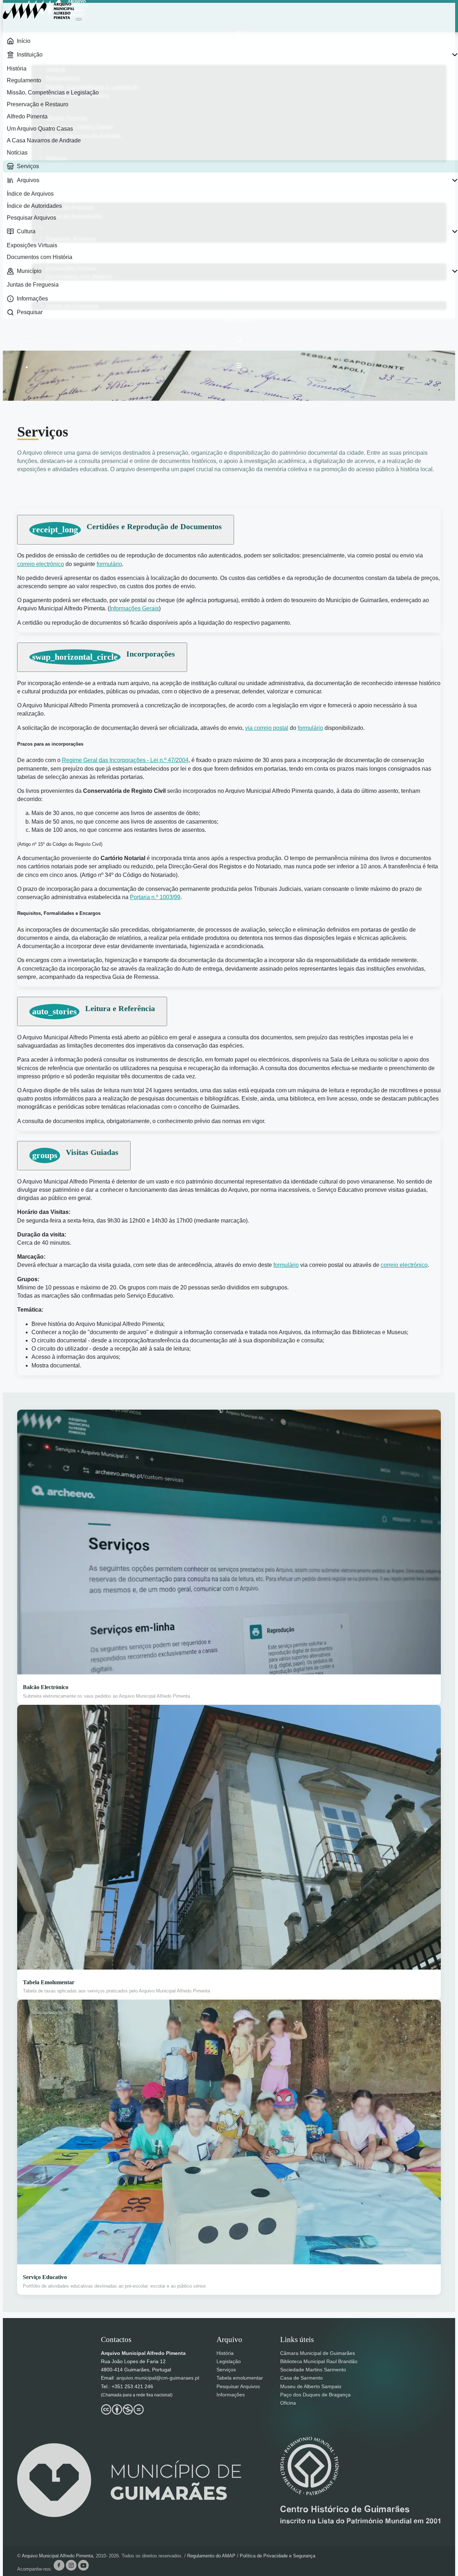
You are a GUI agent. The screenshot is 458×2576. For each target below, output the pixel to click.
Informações (239, 320)
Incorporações (104, 655)
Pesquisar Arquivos (238, 2386)
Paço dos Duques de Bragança (315, 2395)
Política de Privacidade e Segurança (277, 2556)
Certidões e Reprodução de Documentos (127, 528)
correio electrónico (41, 564)
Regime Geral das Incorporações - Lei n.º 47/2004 (125, 760)
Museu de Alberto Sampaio (311, 2386)
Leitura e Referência (94, 1010)
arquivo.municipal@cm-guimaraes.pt (158, 2378)
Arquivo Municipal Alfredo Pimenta (57, 2556)
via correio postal (267, 728)
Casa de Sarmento (301, 2378)
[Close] (79, 19)
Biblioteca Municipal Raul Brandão (319, 2361)
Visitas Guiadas (75, 1154)
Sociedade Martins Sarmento (313, 2370)
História (225, 2353)
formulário (109, 564)
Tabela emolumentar (240, 2378)
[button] (239, 365)
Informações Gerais (134, 608)
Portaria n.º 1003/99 (155, 897)
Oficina (288, 2403)
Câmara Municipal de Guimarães (318, 2353)
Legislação (229, 2361)
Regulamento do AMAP (212, 2556)
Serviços (226, 2370)
